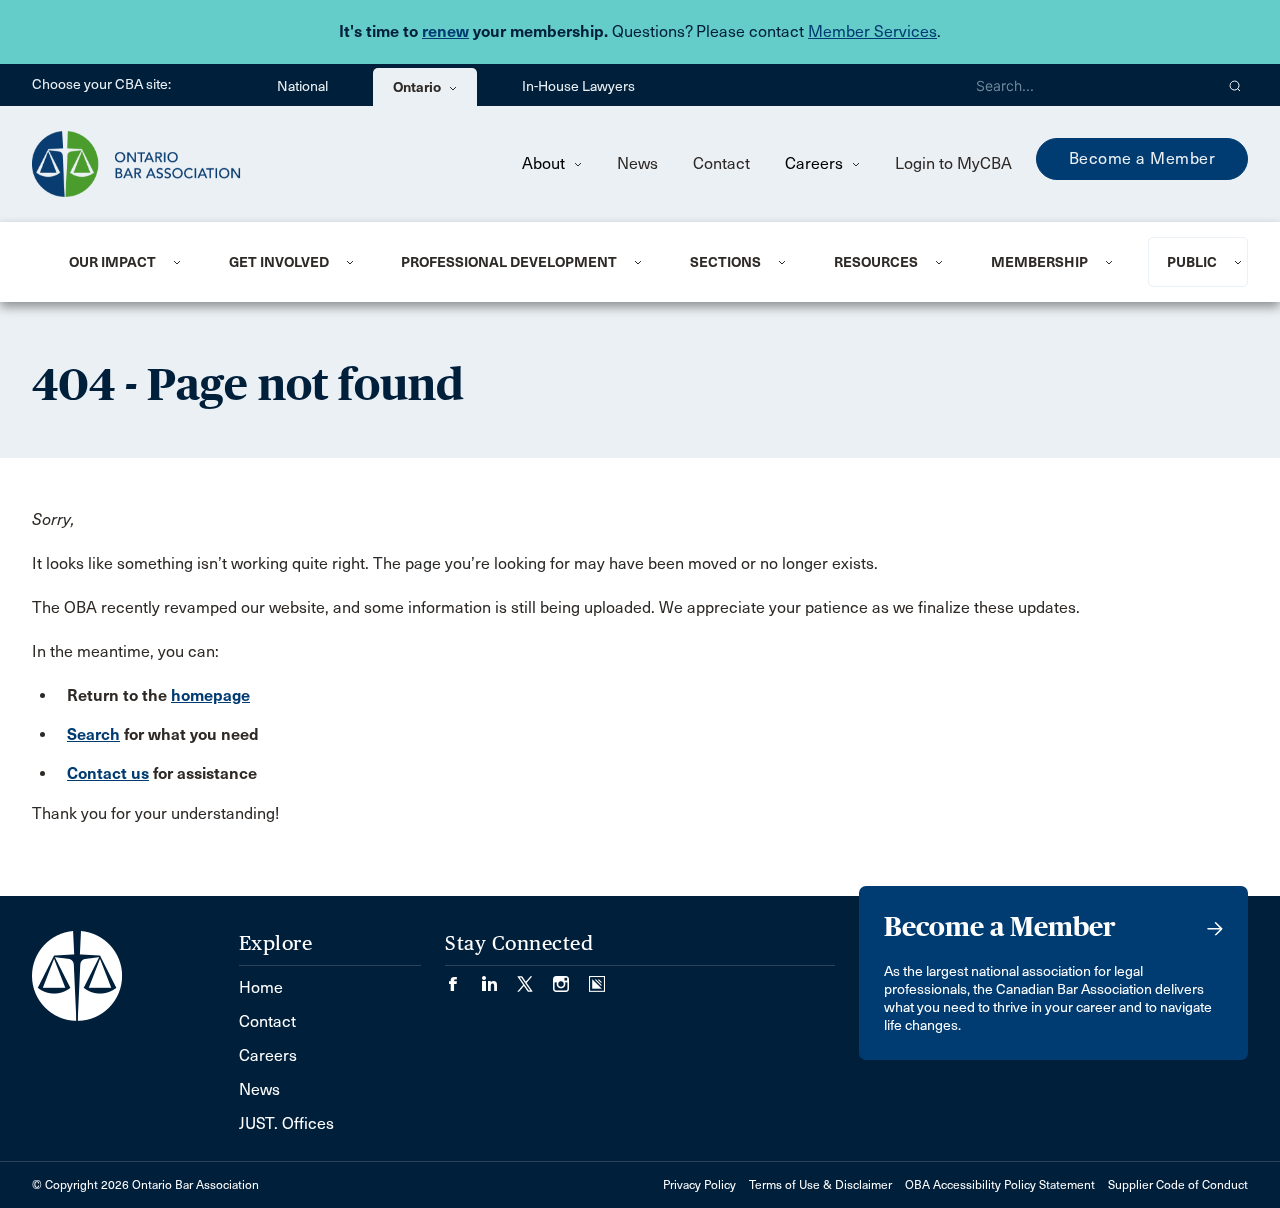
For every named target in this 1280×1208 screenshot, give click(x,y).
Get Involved (279, 262)
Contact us (108, 773)
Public (1192, 262)
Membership (1039, 262)
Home (261, 987)
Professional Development (509, 262)
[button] (1235, 85)
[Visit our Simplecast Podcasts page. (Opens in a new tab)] (597, 977)
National (302, 86)
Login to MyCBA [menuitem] (953, 163)
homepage (210, 695)
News (637, 163)
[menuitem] (124, 262)
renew (445, 31)
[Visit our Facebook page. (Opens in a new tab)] (463, 977)
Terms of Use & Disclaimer (820, 1185)
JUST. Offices (286, 1123)
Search (93, 734)
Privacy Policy (699, 1185)
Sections (725, 262)
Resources (876, 262)
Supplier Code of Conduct (1178, 1185)
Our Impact (112, 262)
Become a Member (1142, 158)
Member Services (872, 31)
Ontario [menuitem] (418, 87)
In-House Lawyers (578, 86)
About (545, 163)
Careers (816, 163)
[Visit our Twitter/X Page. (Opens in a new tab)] (535, 977)
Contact (721, 163)
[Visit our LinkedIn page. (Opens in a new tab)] (499, 977)
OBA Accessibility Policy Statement (1000, 1185)
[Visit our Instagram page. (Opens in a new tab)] (571, 977)
